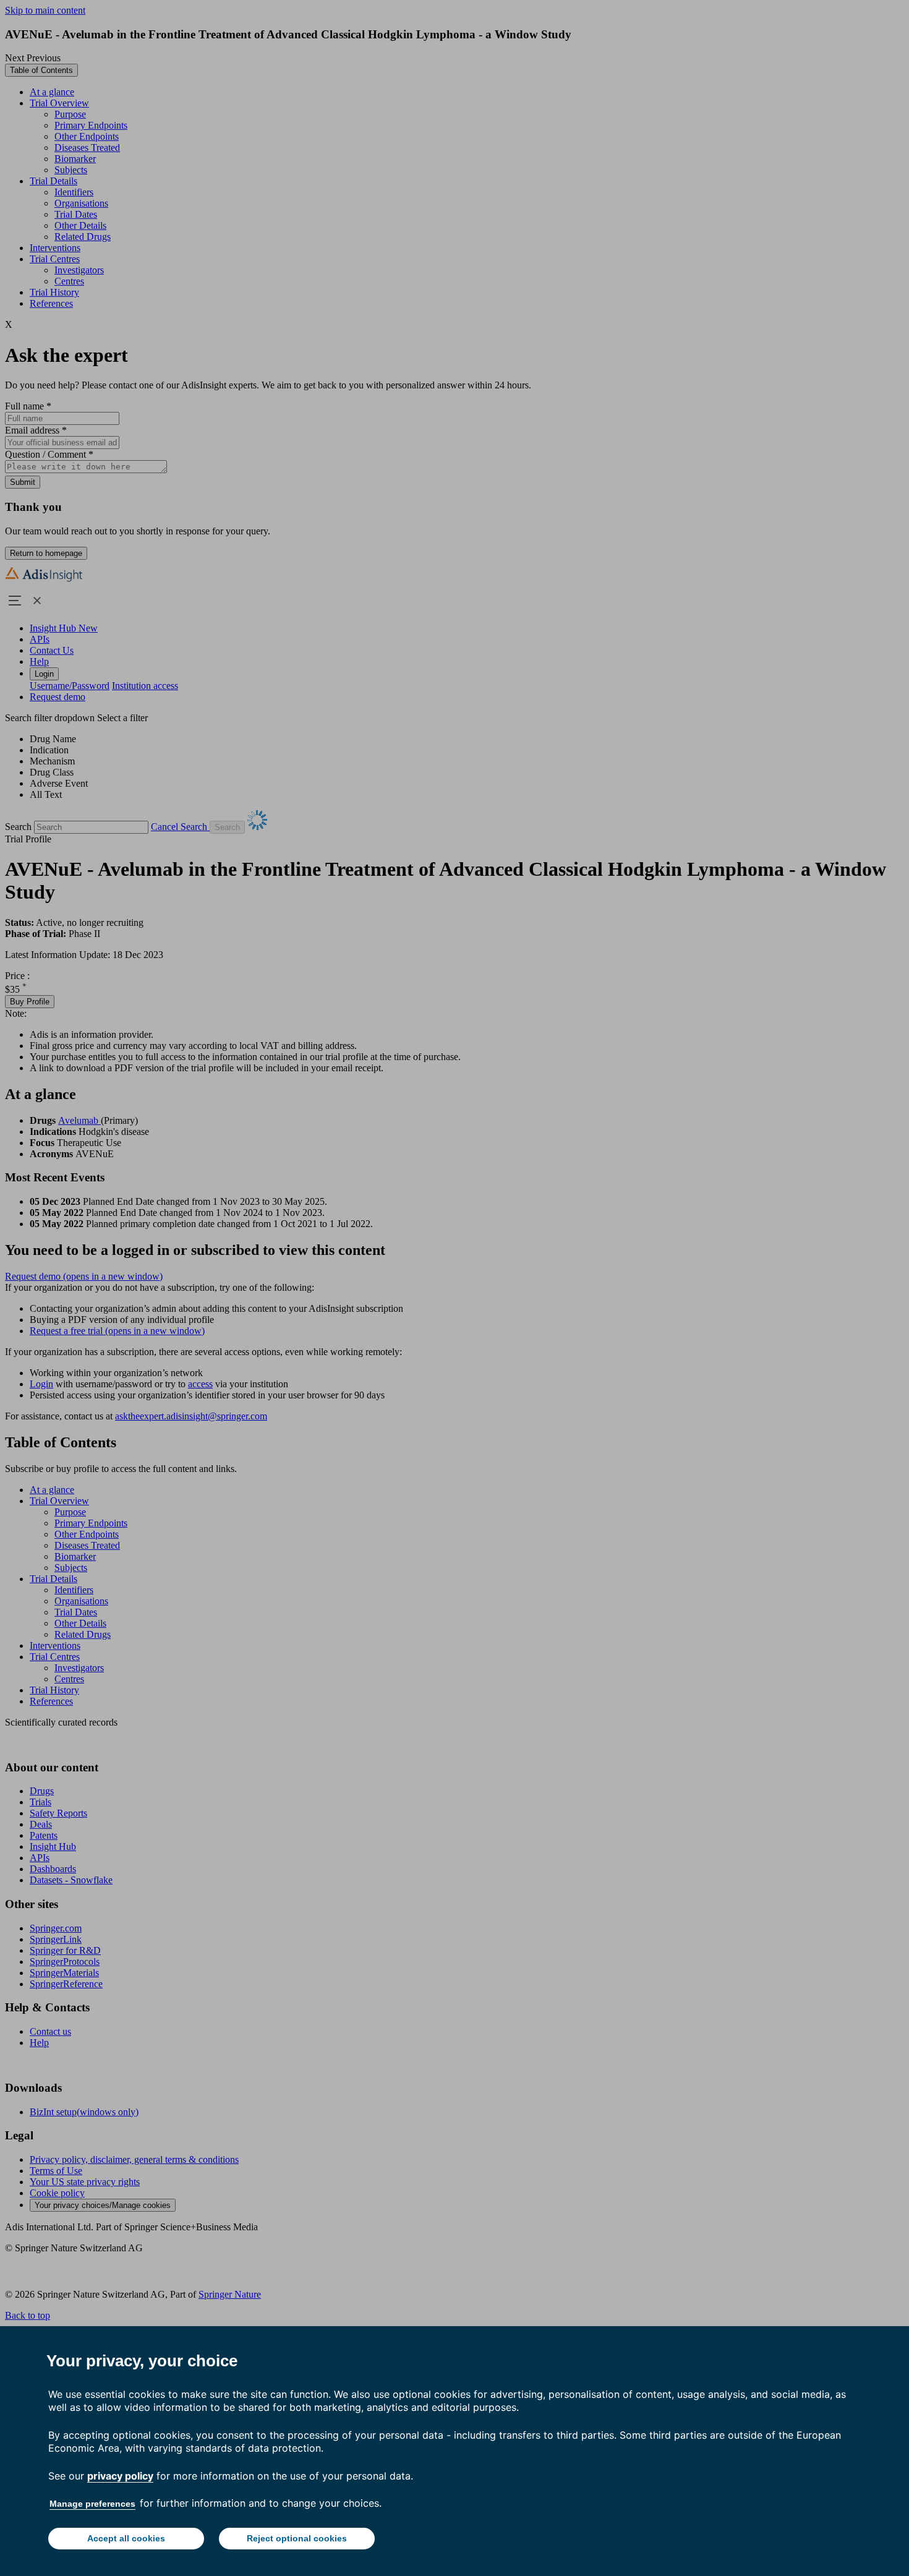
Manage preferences (92, 2504)
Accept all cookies (126, 2538)
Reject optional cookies (297, 2538)
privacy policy (120, 2476)
